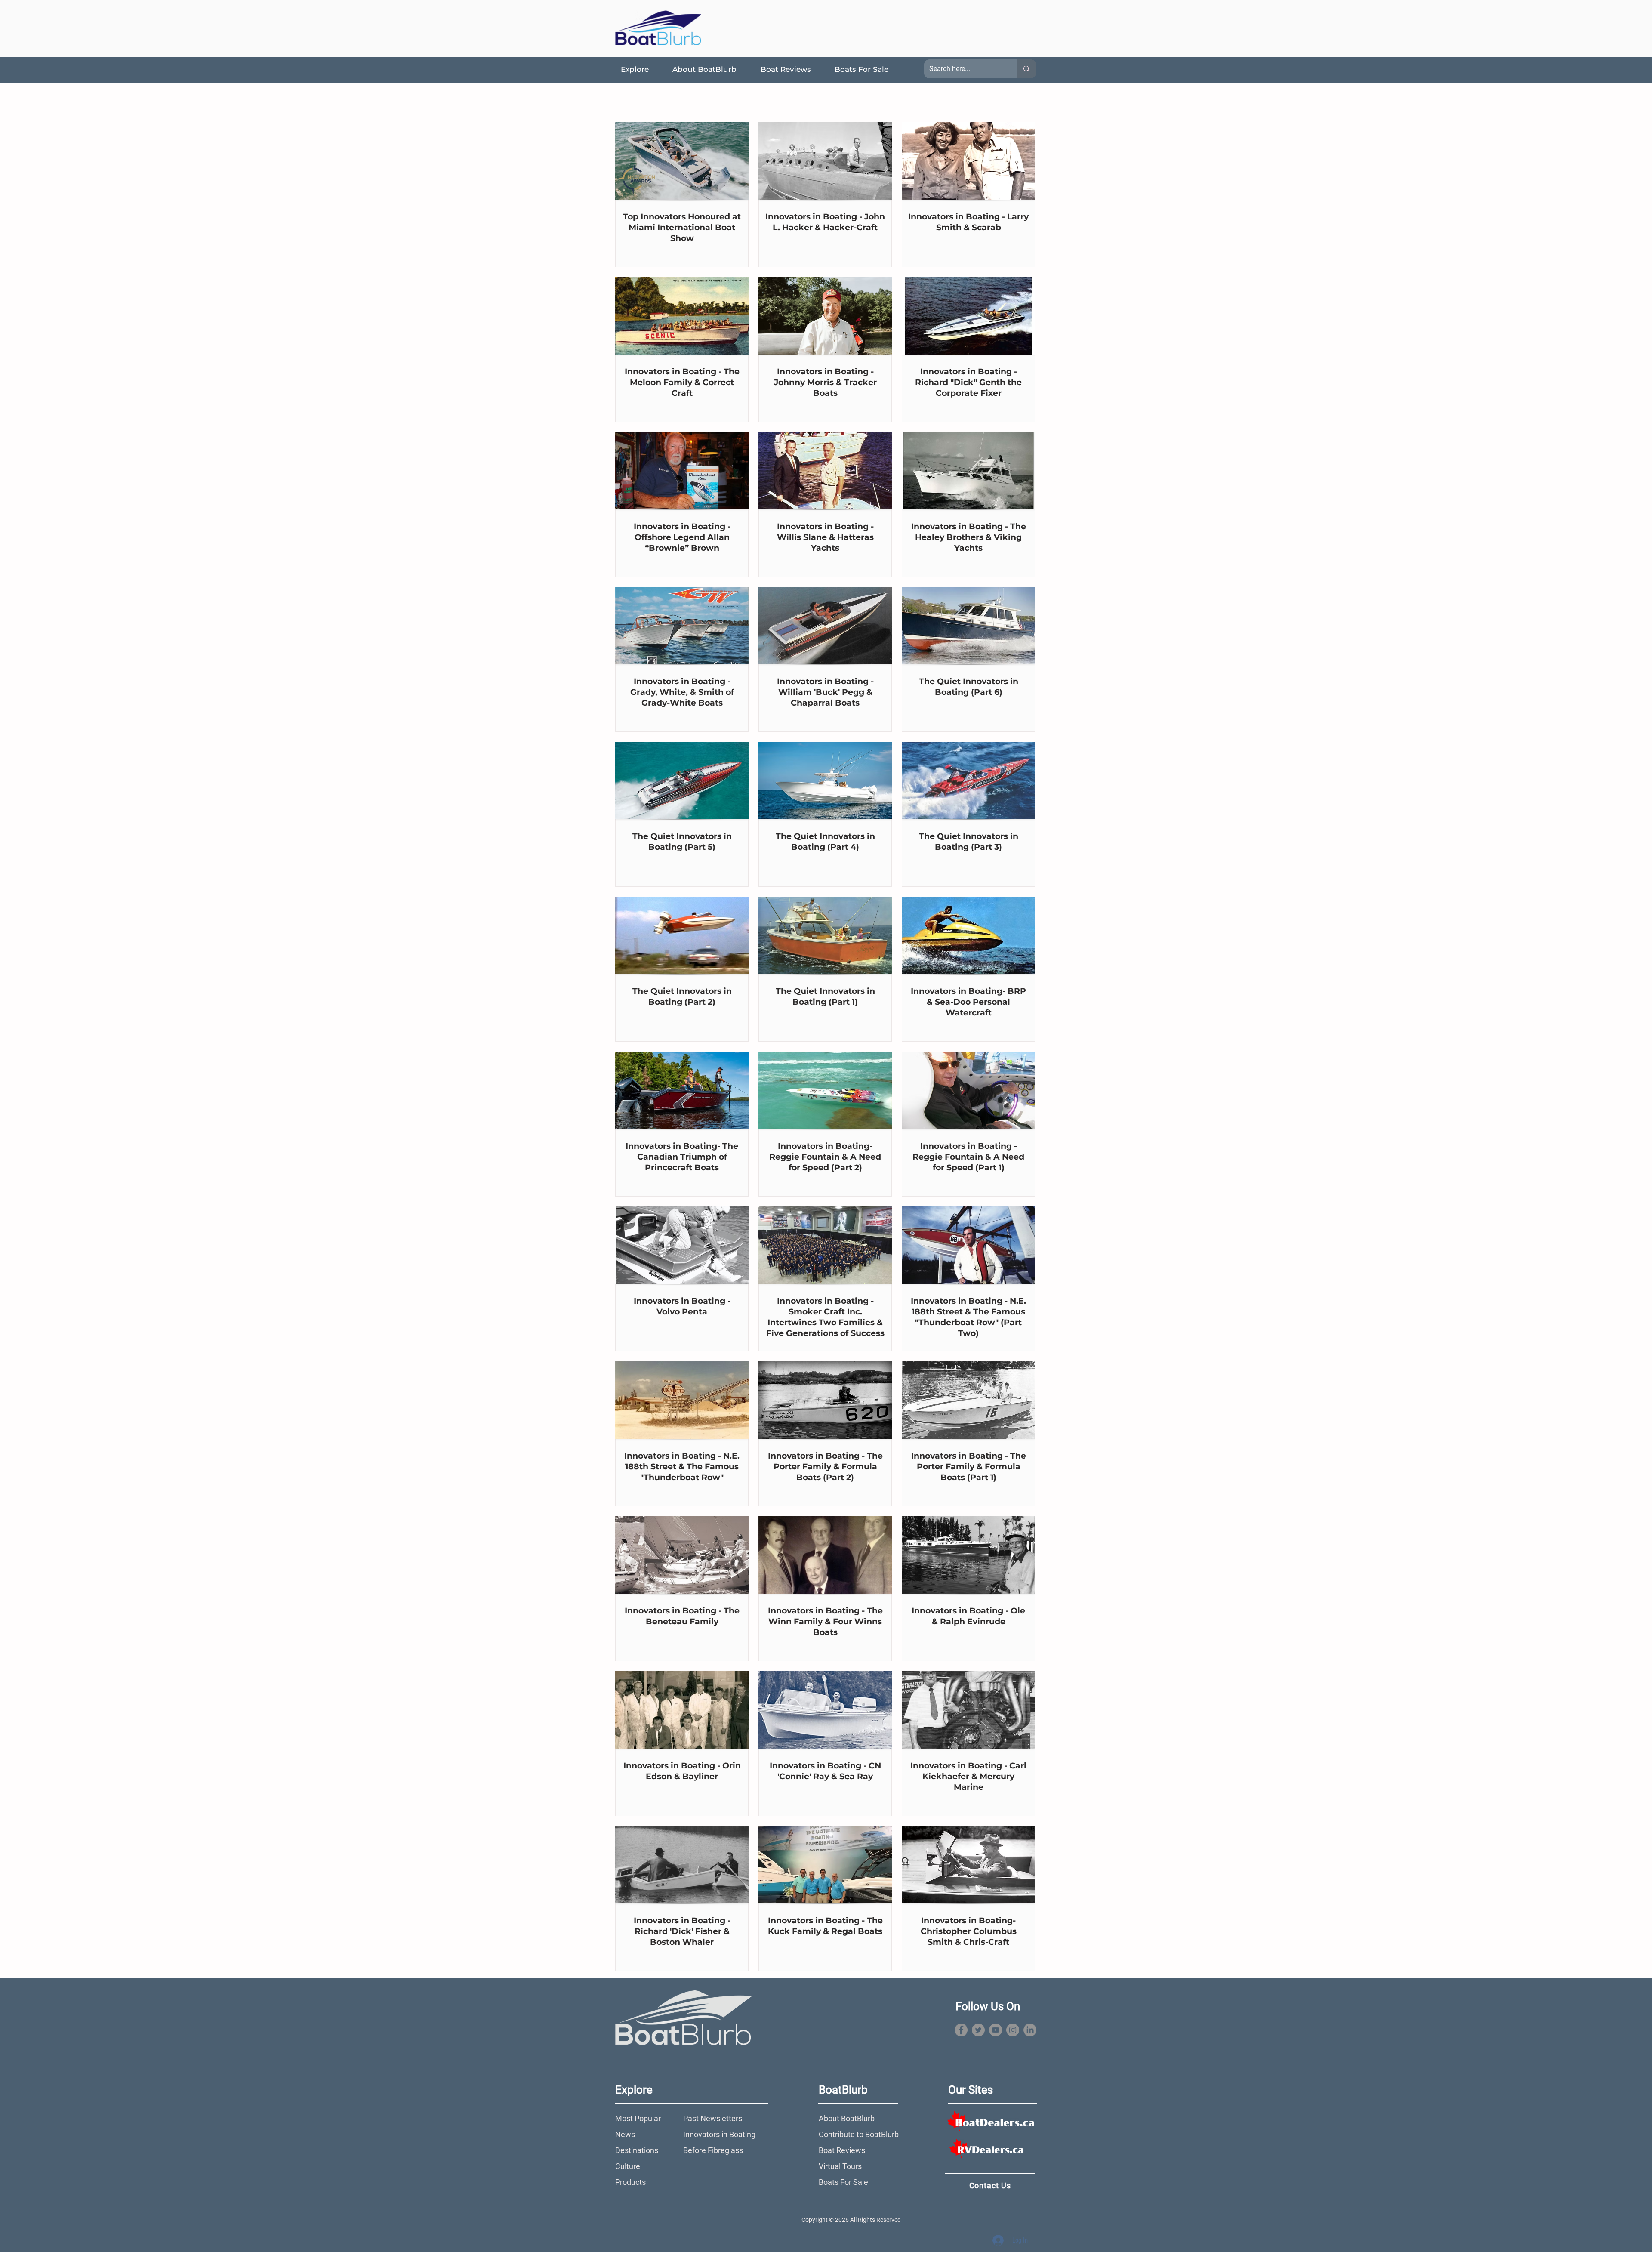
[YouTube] (996, 2030)
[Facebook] (961, 2030)
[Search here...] (1026, 69)
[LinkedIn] (1030, 2030)
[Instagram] (1013, 2030)
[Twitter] (978, 2030)
